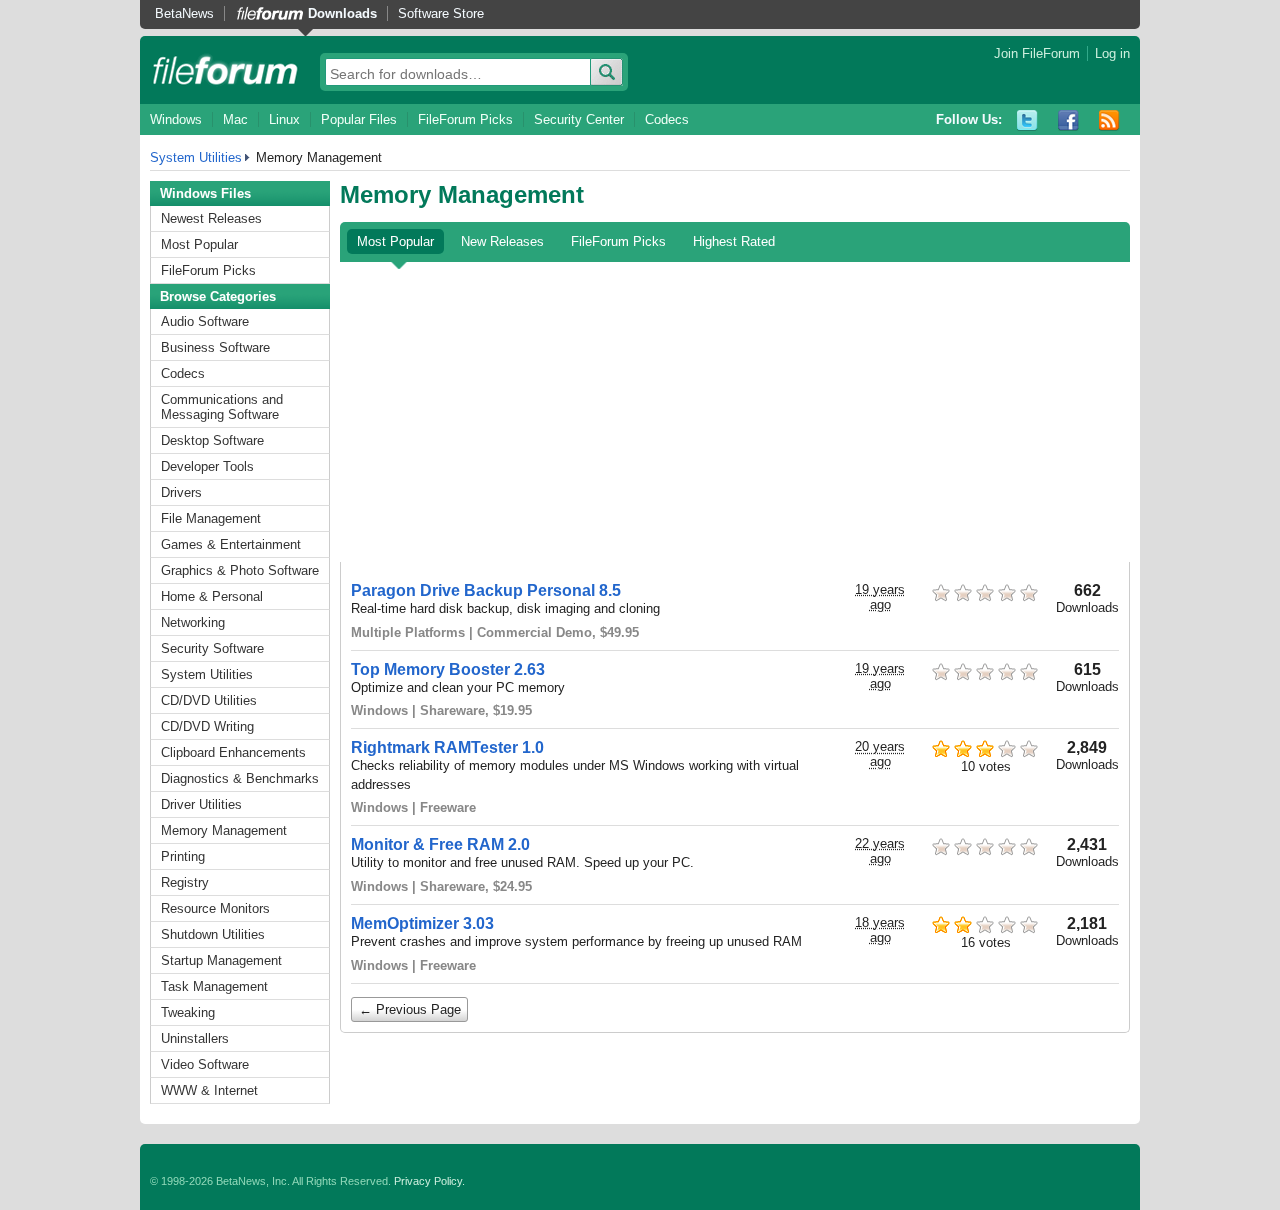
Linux (284, 119)
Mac (235, 119)
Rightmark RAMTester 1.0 (447, 747)
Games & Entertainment (231, 544)
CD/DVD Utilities (209, 700)
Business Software (215, 347)
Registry (185, 882)
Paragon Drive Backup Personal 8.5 (486, 590)
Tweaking (188, 1012)
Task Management (214, 986)
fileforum (225, 70)
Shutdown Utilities (213, 934)
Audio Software (205, 321)
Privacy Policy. (429, 1181)
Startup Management (221, 960)
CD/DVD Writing (207, 726)
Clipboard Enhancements (233, 752)
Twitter (1027, 120)
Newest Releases (211, 218)
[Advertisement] (735, 412)
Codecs (667, 119)
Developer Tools (207, 466)
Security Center (579, 119)
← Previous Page (410, 1009)
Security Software (212, 648)
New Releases (502, 241)
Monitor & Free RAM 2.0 (440, 844)
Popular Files (359, 119)
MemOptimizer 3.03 (422, 923)
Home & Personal (212, 596)
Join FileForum (1037, 53)
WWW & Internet (209, 1090)
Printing (183, 856)
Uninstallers (195, 1038)
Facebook (1068, 120)
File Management (211, 518)
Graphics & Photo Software (240, 570)
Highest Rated (734, 241)
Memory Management (224, 830)
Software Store (441, 13)
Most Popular (199, 244)
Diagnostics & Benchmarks (240, 778)
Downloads (342, 13)
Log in (1112, 53)
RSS (1109, 120)
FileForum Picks (465, 119)
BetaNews (184, 13)
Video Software (205, 1064)
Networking (193, 622)
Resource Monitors (215, 908)
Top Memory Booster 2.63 (448, 669)
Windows (176, 119)
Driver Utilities (201, 804)
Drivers (181, 492)
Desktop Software (212, 440)
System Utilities (196, 157)
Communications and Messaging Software (222, 407)
